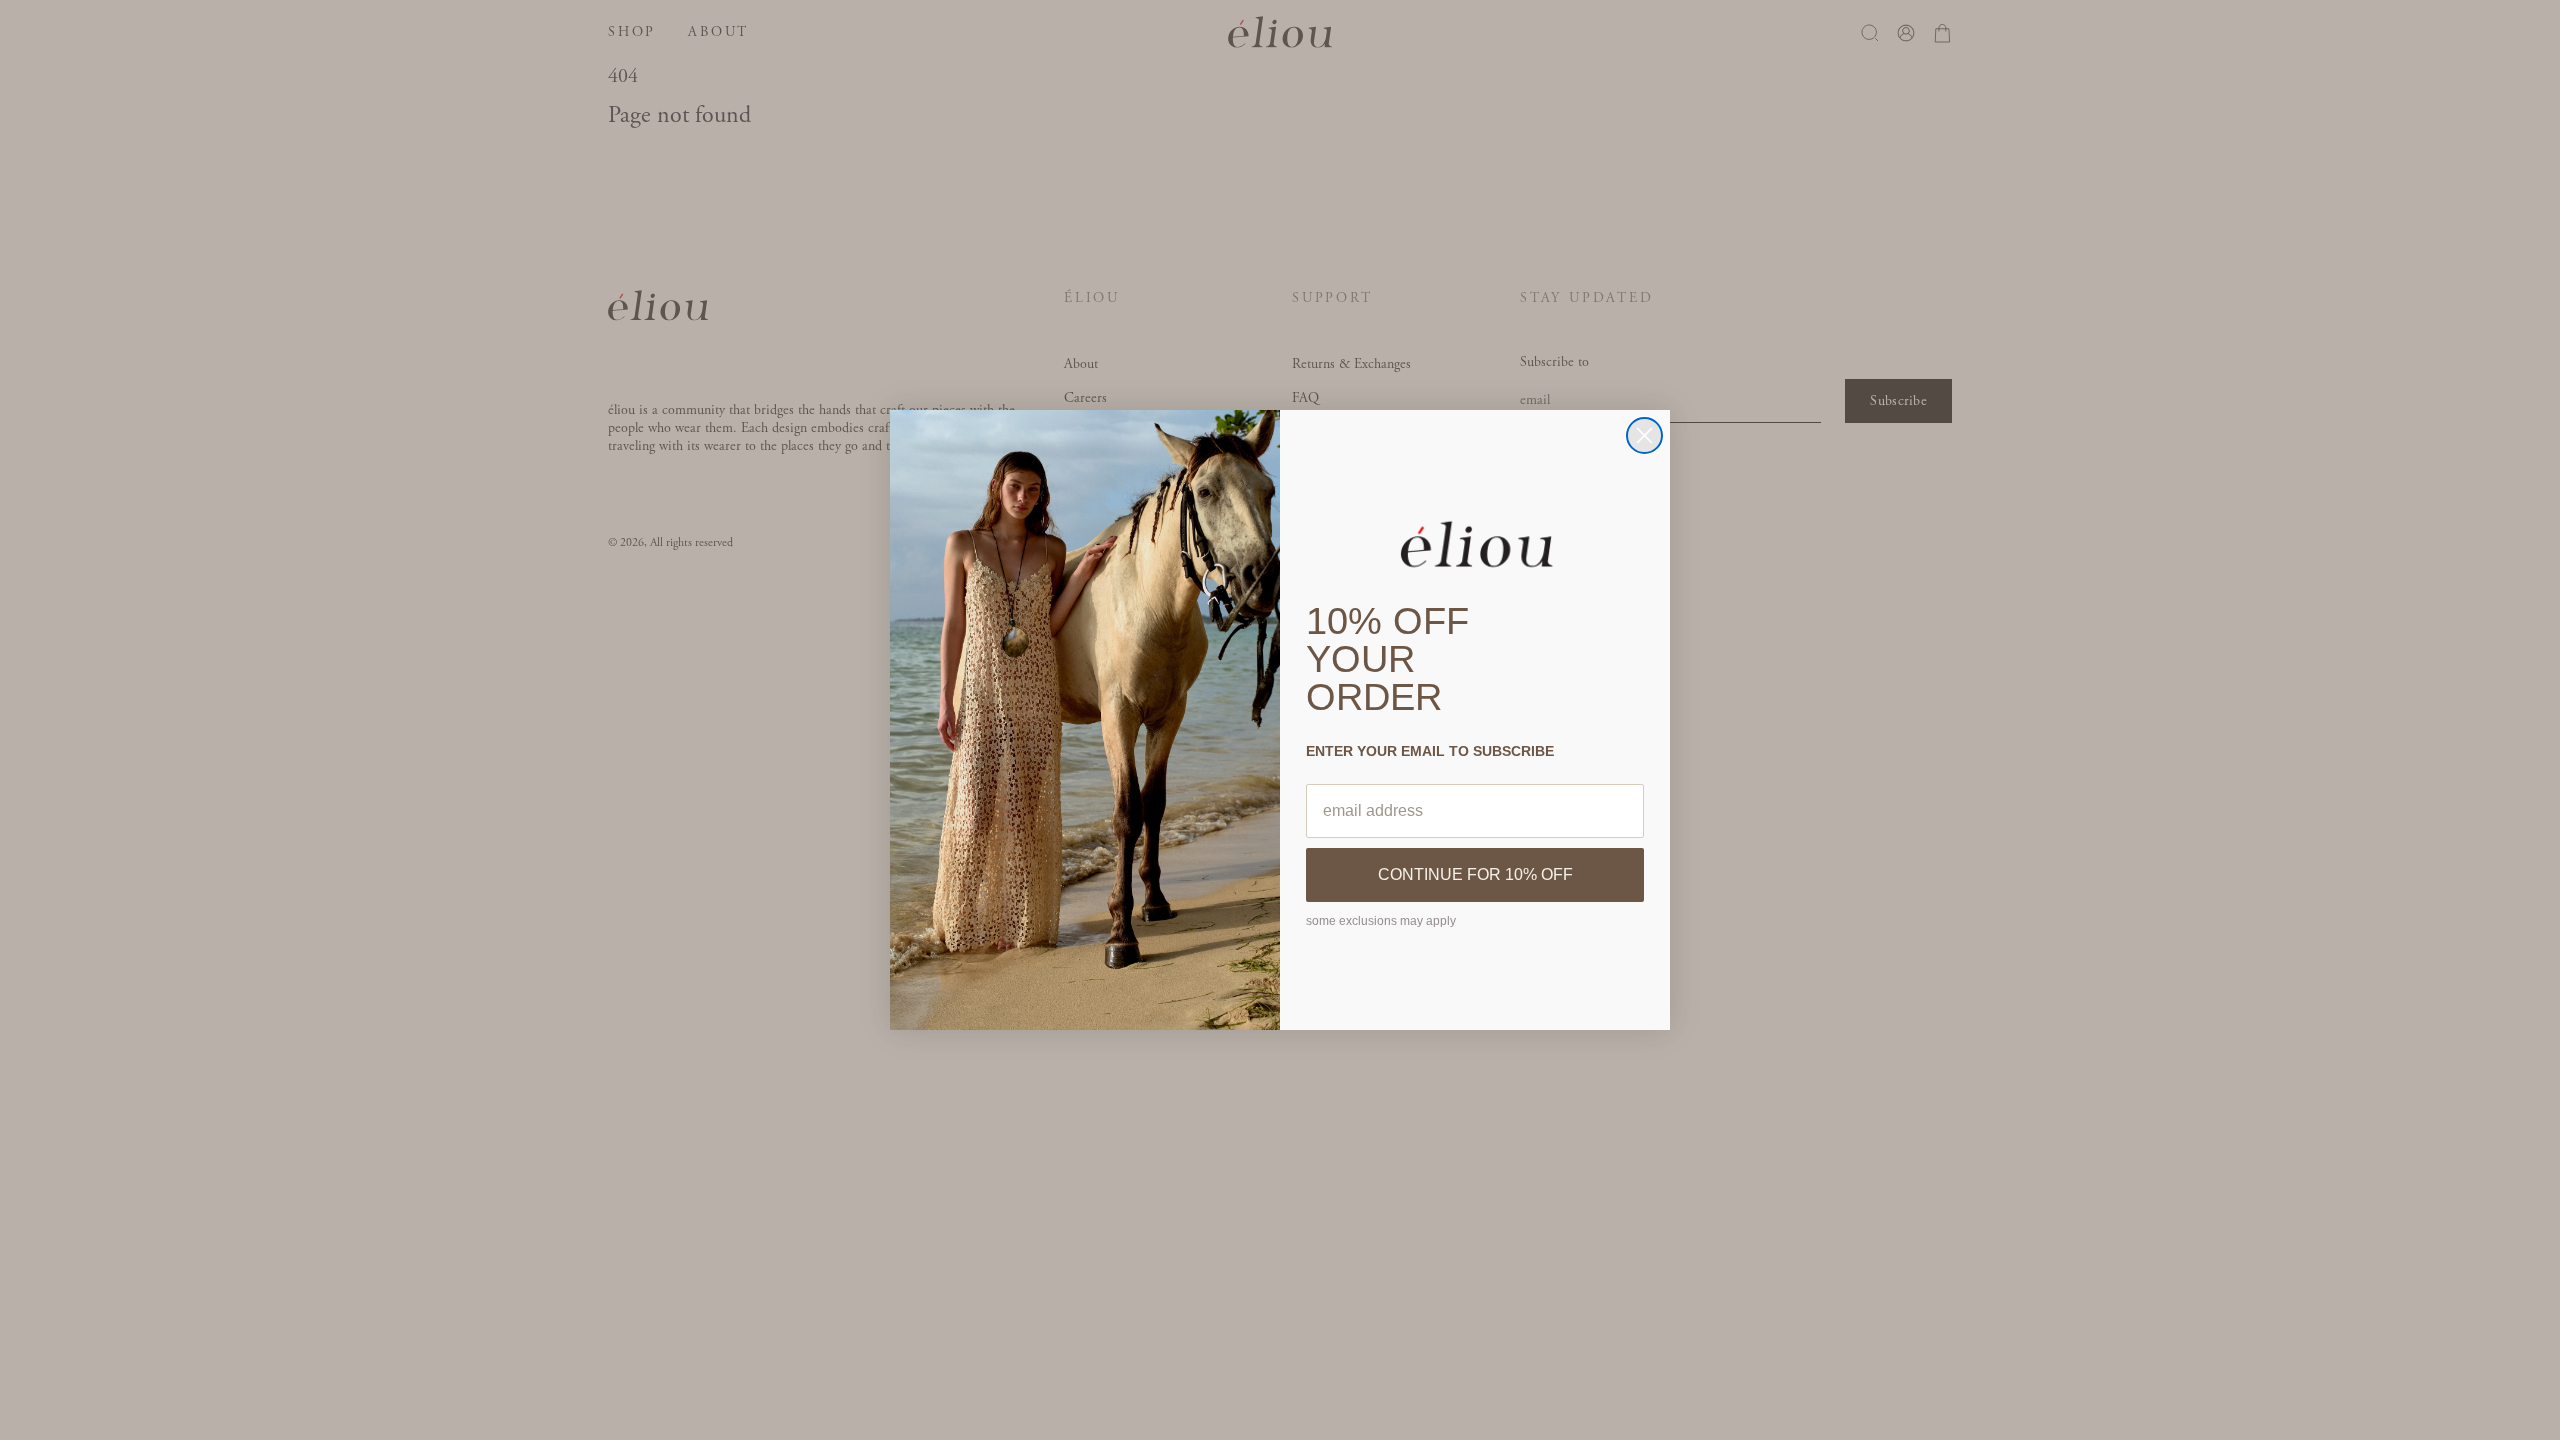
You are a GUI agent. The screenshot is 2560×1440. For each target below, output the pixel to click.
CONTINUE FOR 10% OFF (1475, 874)
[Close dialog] (1644, 435)
